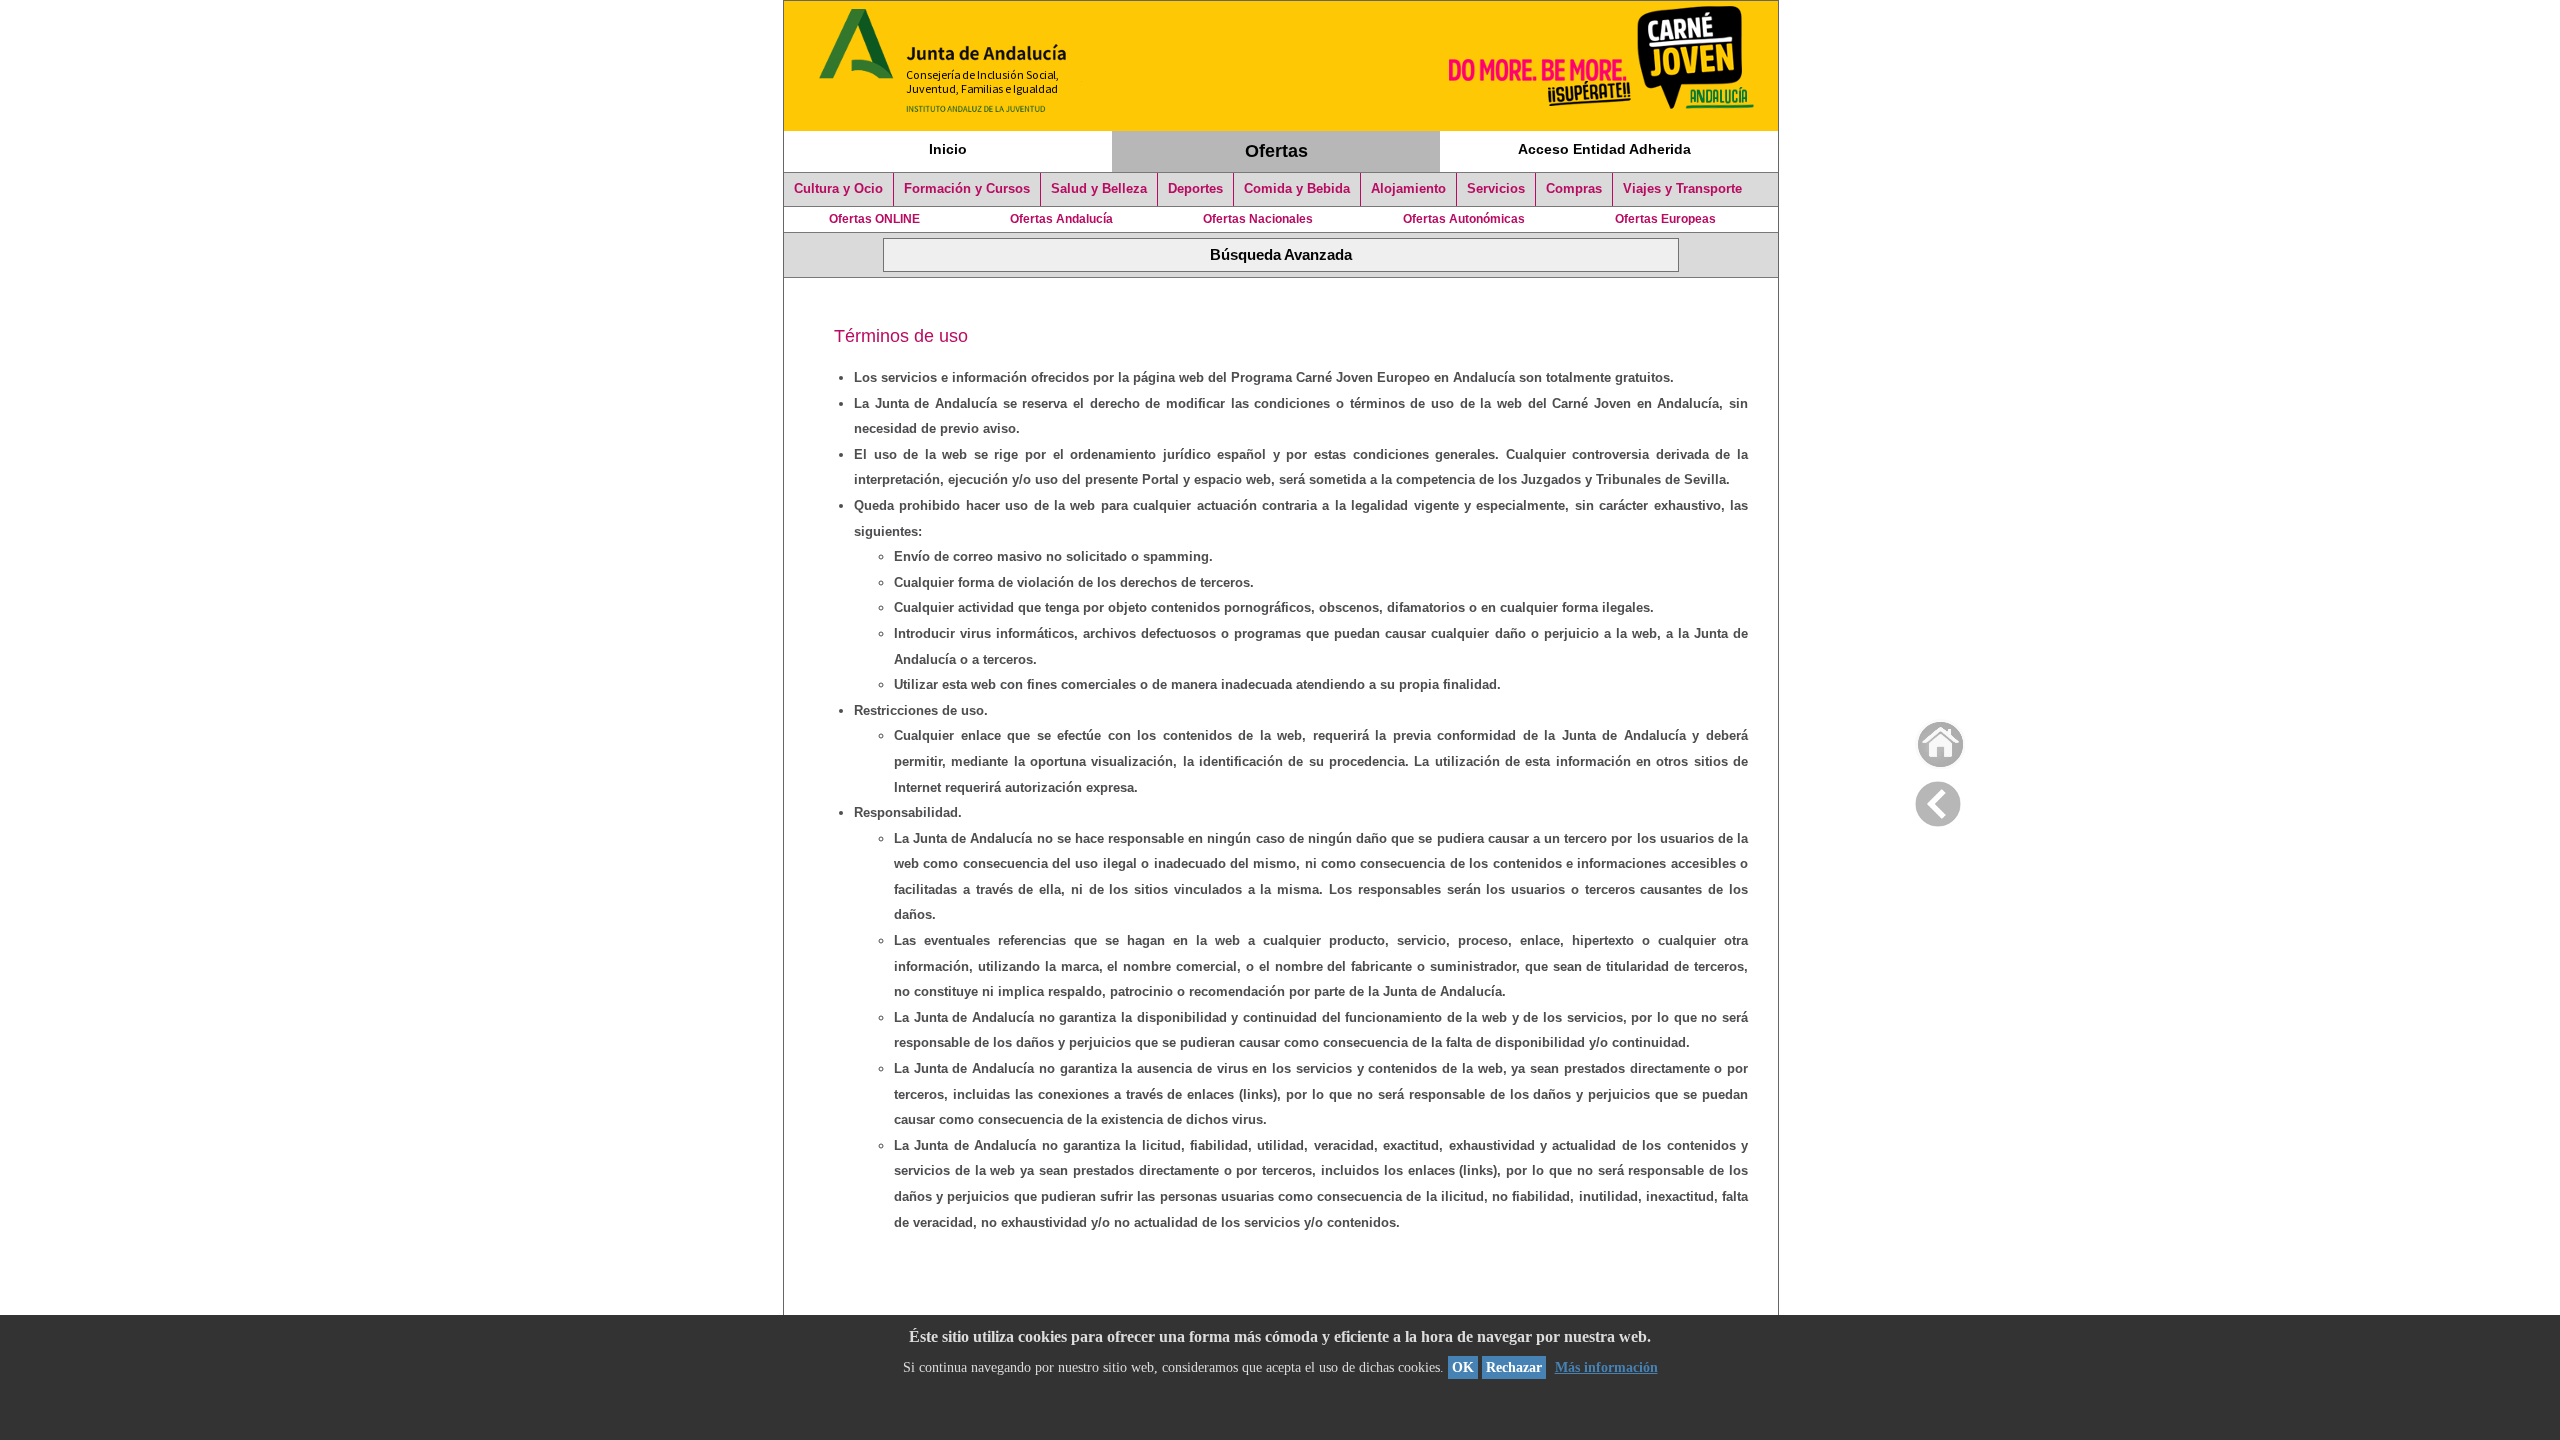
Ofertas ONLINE (874, 219)
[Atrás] (1938, 800)
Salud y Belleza (1099, 189)
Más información (1606, 1367)
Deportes (1195, 189)
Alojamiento (1408, 189)
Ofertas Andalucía (1061, 219)
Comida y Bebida (1297, 189)
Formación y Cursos (967, 189)
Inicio (948, 149)
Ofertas (1276, 151)
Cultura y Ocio (838, 189)
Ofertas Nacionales (1258, 219)
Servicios (1496, 189)
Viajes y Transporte (1682, 189)
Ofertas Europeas (1665, 219)
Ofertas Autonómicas (1464, 219)
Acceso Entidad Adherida (1604, 149)
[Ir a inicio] (1927, 739)
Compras (1574, 189)
